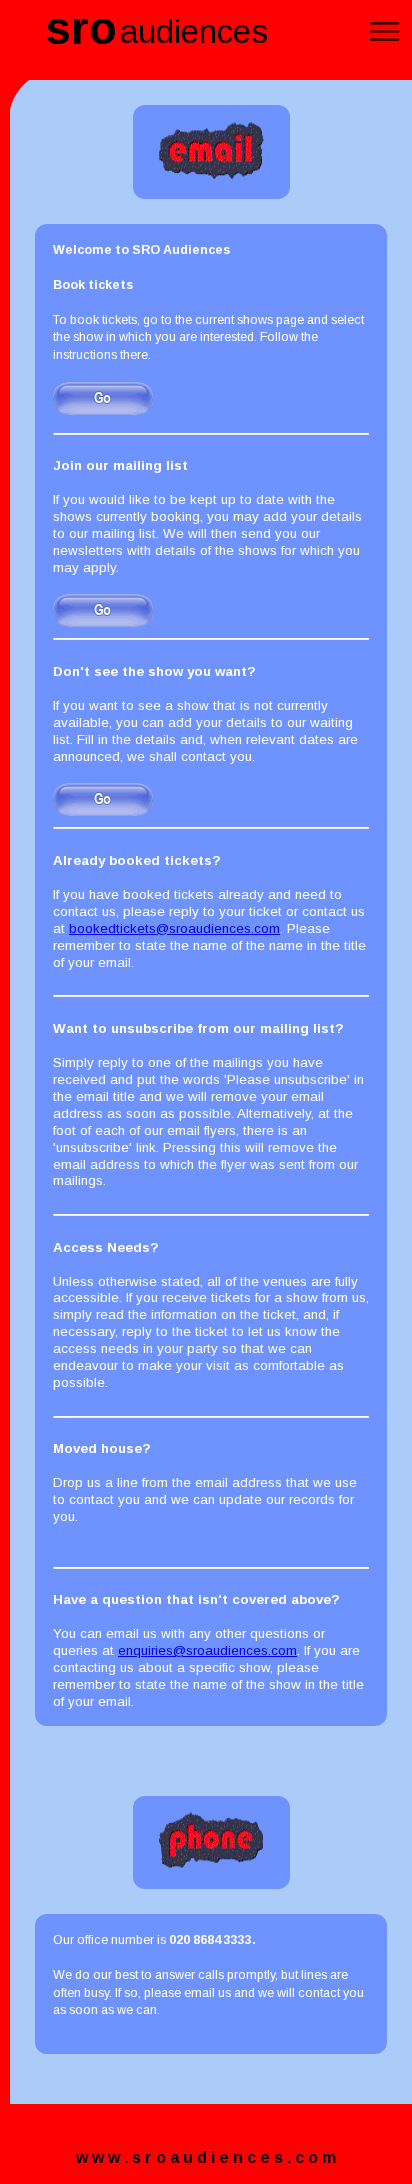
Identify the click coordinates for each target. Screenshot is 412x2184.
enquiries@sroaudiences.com (207, 1650)
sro (81, 28)
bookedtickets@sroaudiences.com (174, 928)
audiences (194, 31)
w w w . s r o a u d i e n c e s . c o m (206, 2157)
